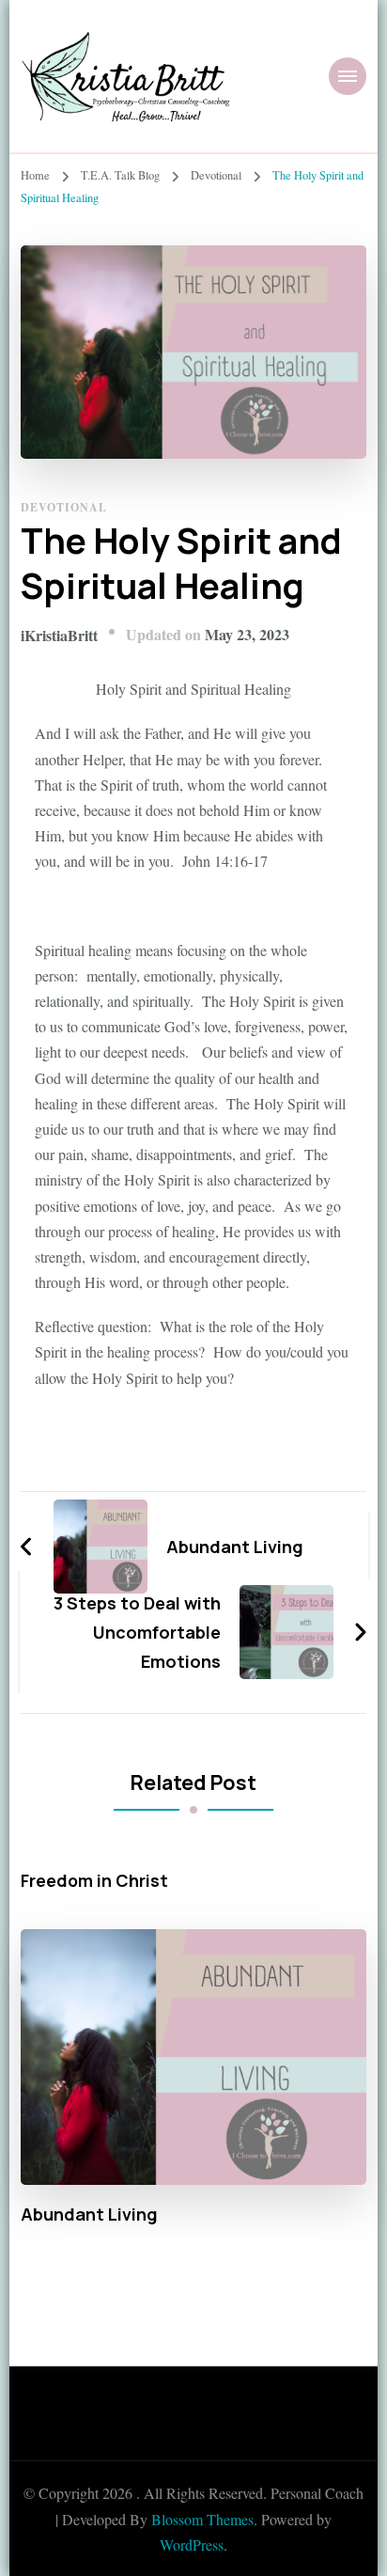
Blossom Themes (202, 2519)
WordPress (192, 2545)
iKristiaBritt (59, 635)
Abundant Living (89, 2215)
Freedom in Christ (94, 1881)
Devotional (64, 507)
